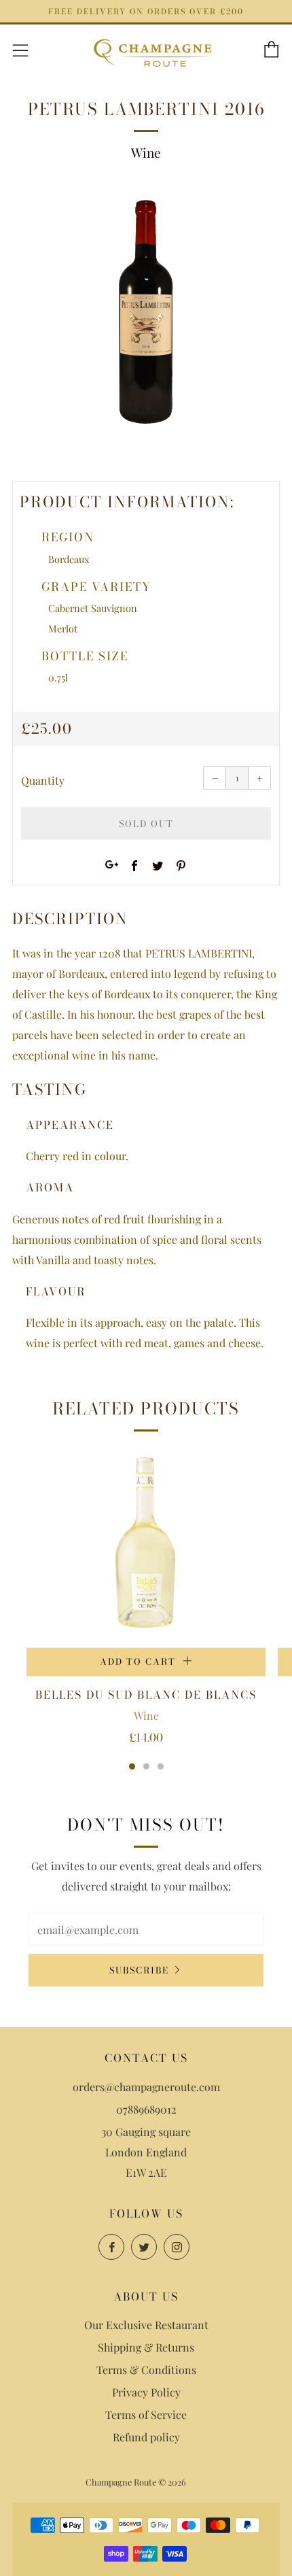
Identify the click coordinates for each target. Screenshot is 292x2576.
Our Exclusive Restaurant (146, 2325)
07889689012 (146, 2109)
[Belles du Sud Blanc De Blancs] (146, 1546)
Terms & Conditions (146, 2370)
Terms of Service (146, 2414)
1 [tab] (132, 1766)
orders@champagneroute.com (146, 2087)
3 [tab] (161, 1766)
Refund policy (146, 2437)
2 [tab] (146, 1766)
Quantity (43, 780)
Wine (146, 152)
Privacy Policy (146, 2392)
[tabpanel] (146, 315)
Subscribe (139, 1970)
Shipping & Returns (146, 2347)
